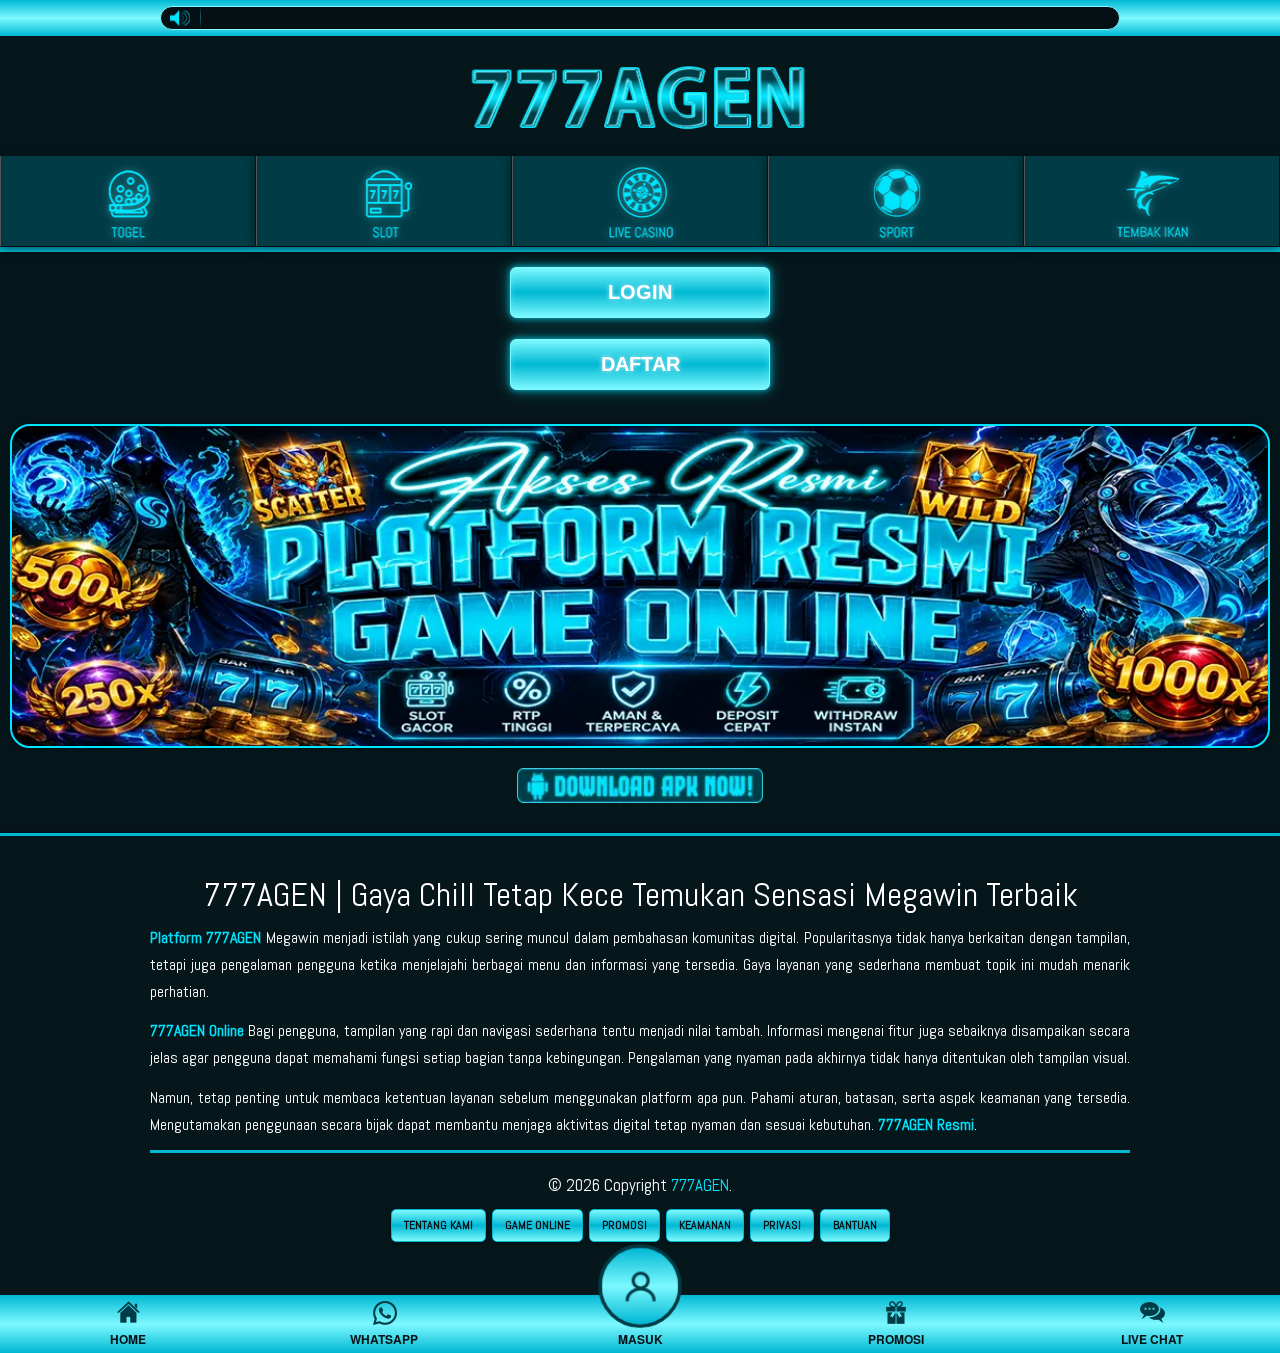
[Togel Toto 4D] (128, 205)
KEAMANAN (705, 1225)
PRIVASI (782, 1225)
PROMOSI (624, 1225)
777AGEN (700, 1185)
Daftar (640, 364)
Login (640, 292)
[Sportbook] (896, 205)
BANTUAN (855, 1225)
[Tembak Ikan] (1152, 205)
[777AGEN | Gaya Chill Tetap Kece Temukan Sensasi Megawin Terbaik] (640, 92)
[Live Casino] (640, 205)
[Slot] (384, 205)
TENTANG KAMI (438, 1225)
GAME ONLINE (537, 1225)
